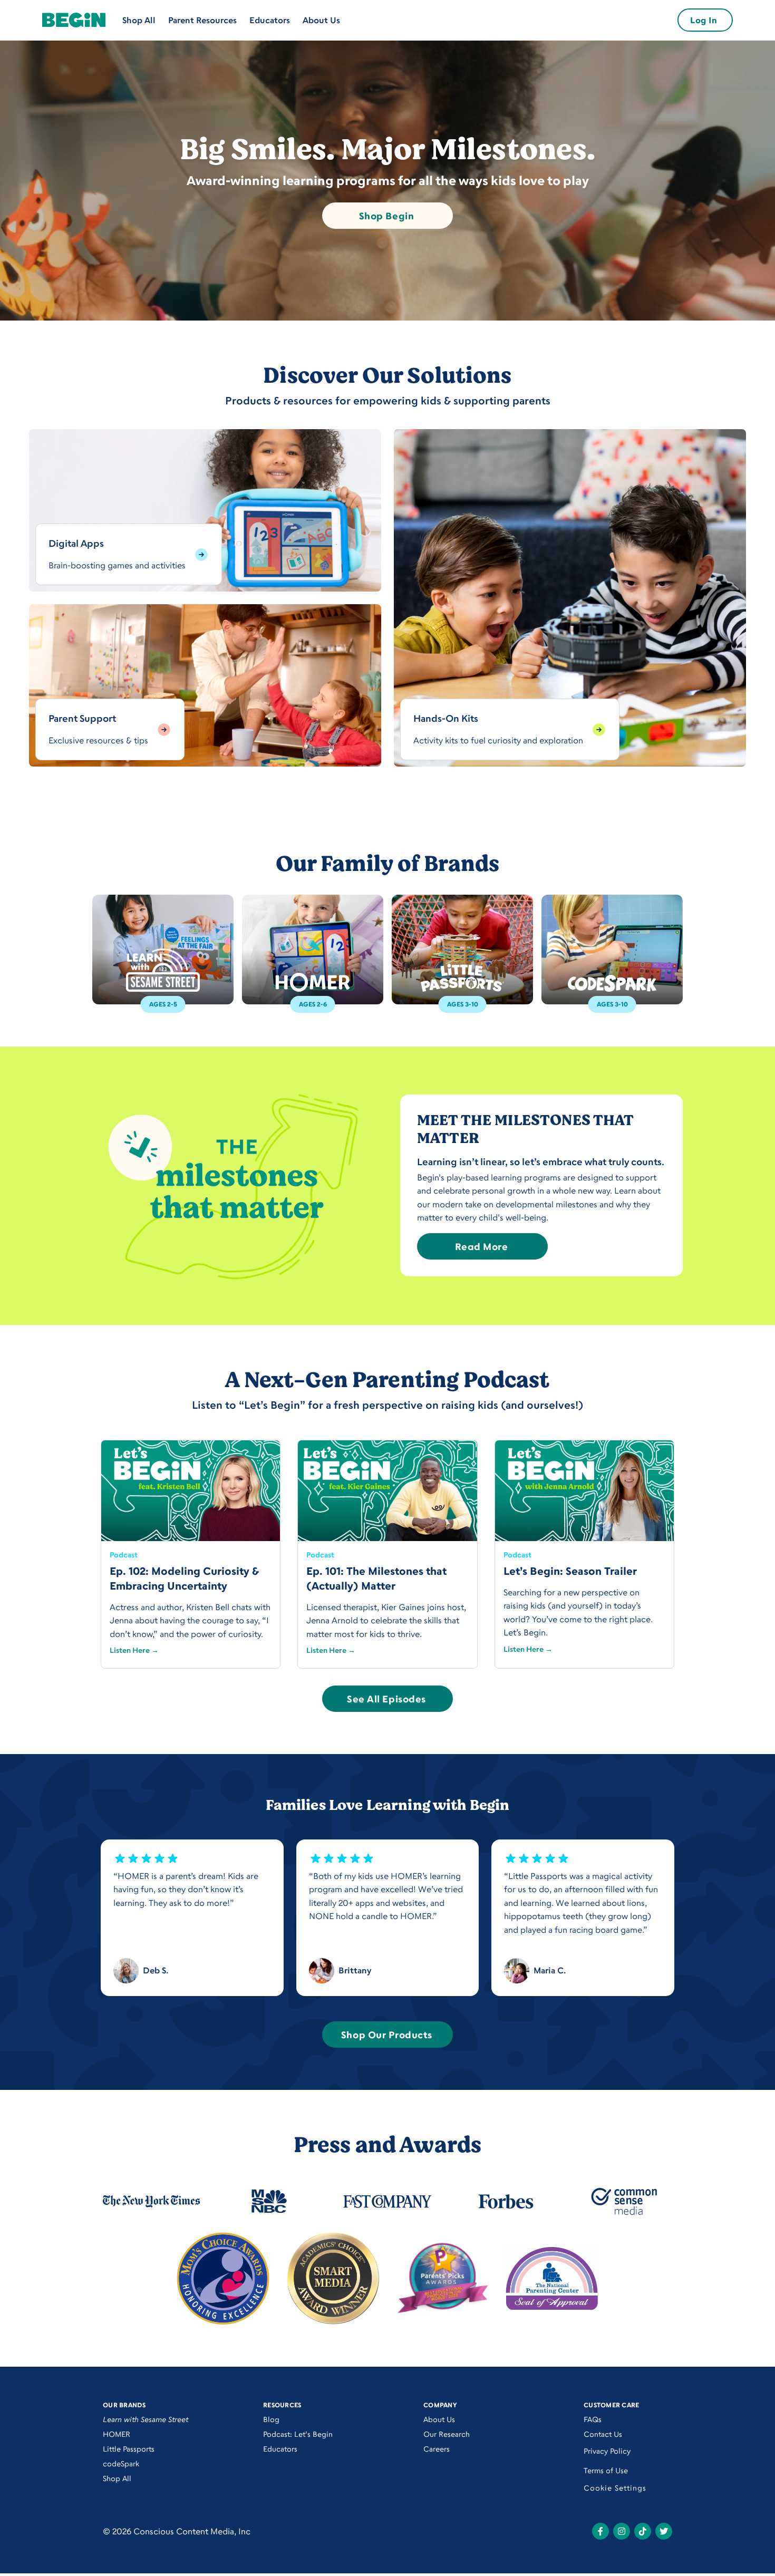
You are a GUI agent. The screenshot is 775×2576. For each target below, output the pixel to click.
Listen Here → (134, 1650)
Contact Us (603, 2434)
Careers (437, 2449)
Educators (270, 20)
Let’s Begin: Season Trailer (570, 1571)
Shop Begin (386, 216)
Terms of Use (606, 2470)
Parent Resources (202, 20)
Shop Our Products (386, 2035)
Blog (271, 2419)
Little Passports (129, 2449)
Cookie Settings (615, 2488)
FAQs (593, 2419)
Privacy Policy (607, 2451)
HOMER (117, 2434)
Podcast (124, 1555)
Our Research (447, 2434)
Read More (482, 1246)
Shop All (139, 20)
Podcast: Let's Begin (298, 2434)
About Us (321, 20)
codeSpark (121, 2463)
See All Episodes (386, 1699)
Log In (704, 20)
